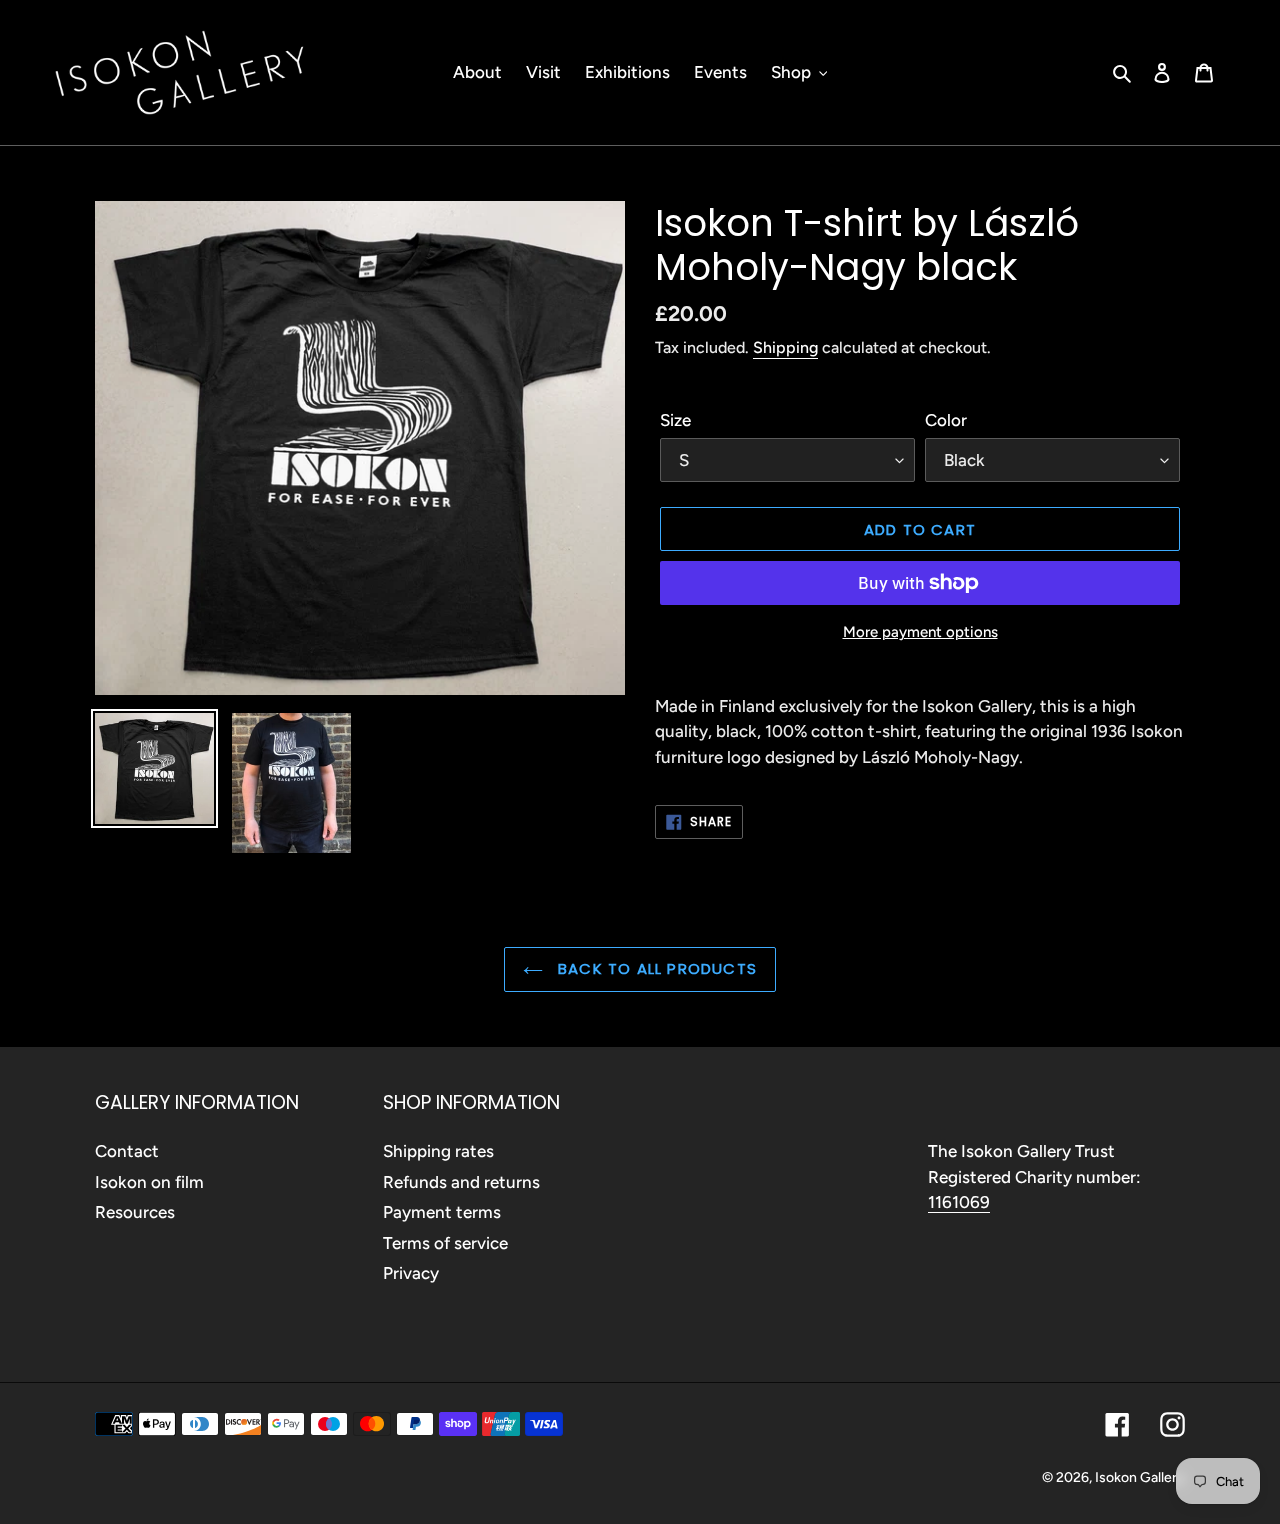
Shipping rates (438, 1151)
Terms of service (445, 1243)
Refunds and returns (461, 1182)
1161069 (959, 1202)
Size (675, 420)
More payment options (920, 632)
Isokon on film (149, 1182)
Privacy (411, 1273)
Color (946, 420)
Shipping (785, 347)
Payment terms (442, 1212)
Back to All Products (655, 968)
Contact (127, 1151)
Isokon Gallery (1140, 1477)
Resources (135, 1212)
